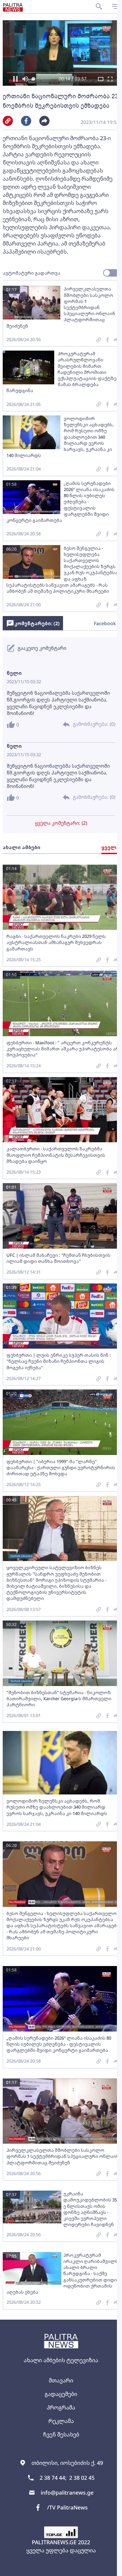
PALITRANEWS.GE (54, 2542)
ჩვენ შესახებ (61, 2434)
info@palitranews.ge (67, 2493)
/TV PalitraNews (67, 2507)
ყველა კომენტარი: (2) (61, 823)
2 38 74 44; (53, 2478)
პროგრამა (61, 2407)
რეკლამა (61, 2421)
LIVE (109, 2568)
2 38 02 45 (82, 2478)
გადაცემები (61, 2394)
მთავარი (61, 2380)
